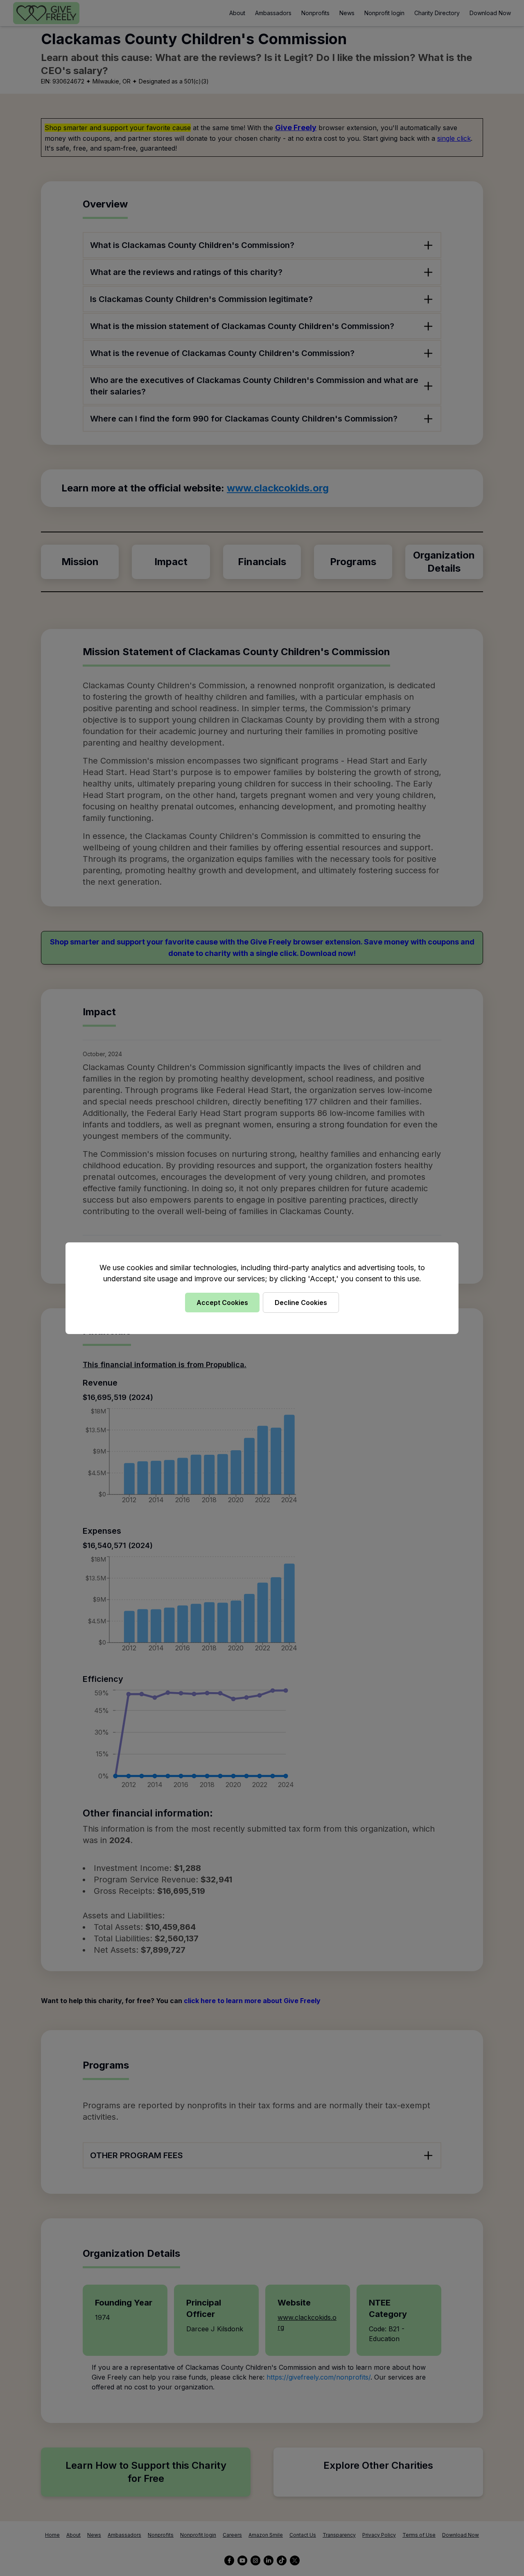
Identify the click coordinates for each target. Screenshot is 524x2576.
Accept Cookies (222, 1303)
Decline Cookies (301, 1303)
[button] (262, 1288)
